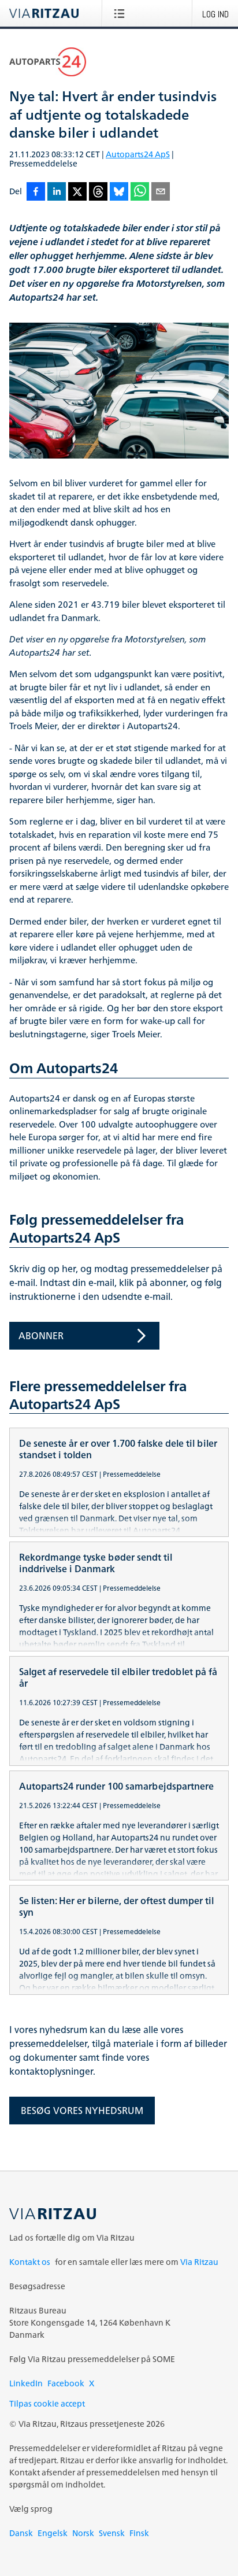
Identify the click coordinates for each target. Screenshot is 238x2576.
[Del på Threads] (98, 192)
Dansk (21, 2533)
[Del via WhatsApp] (140, 192)
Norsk (83, 2533)
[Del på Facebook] (36, 192)
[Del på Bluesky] (119, 192)
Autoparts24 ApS (138, 154)
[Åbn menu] (122, 13)
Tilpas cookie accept (47, 2403)
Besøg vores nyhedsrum (82, 2111)
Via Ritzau (199, 2262)
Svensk (112, 2533)
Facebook (66, 2383)
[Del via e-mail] (161, 192)
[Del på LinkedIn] (57, 192)
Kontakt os (30, 2262)
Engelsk (53, 2533)
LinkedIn (26, 2383)
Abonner (41, 1336)
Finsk (139, 2533)
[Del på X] (77, 192)
